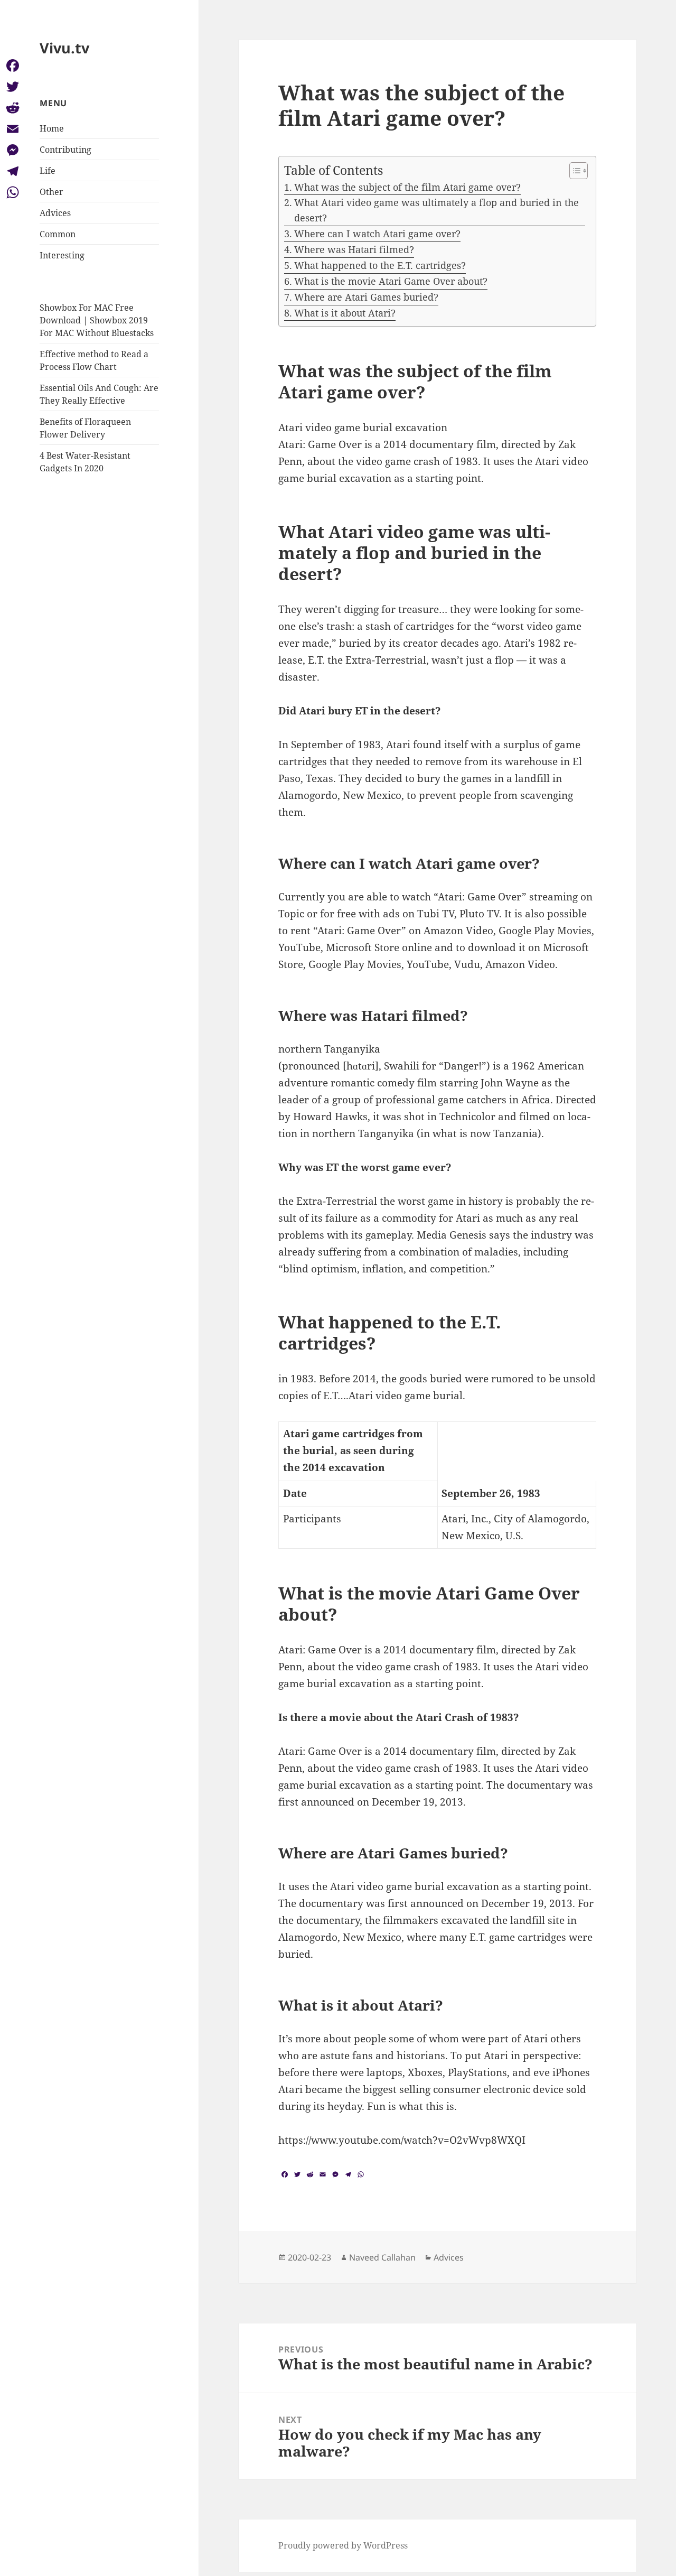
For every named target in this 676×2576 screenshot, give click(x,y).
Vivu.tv (64, 48)
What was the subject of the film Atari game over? (407, 187)
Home (52, 128)
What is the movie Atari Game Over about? (391, 281)
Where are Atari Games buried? (366, 297)
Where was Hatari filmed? (354, 249)
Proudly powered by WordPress (343, 2545)
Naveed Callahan (382, 2257)
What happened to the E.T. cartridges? (380, 265)
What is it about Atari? (345, 313)
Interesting (62, 255)
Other (51, 192)
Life (48, 171)
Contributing (65, 150)
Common (58, 234)
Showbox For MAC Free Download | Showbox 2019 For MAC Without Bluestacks (97, 320)
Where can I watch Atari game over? (377, 234)
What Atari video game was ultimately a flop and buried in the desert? (436, 210)
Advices (55, 213)
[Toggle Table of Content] (573, 171)
